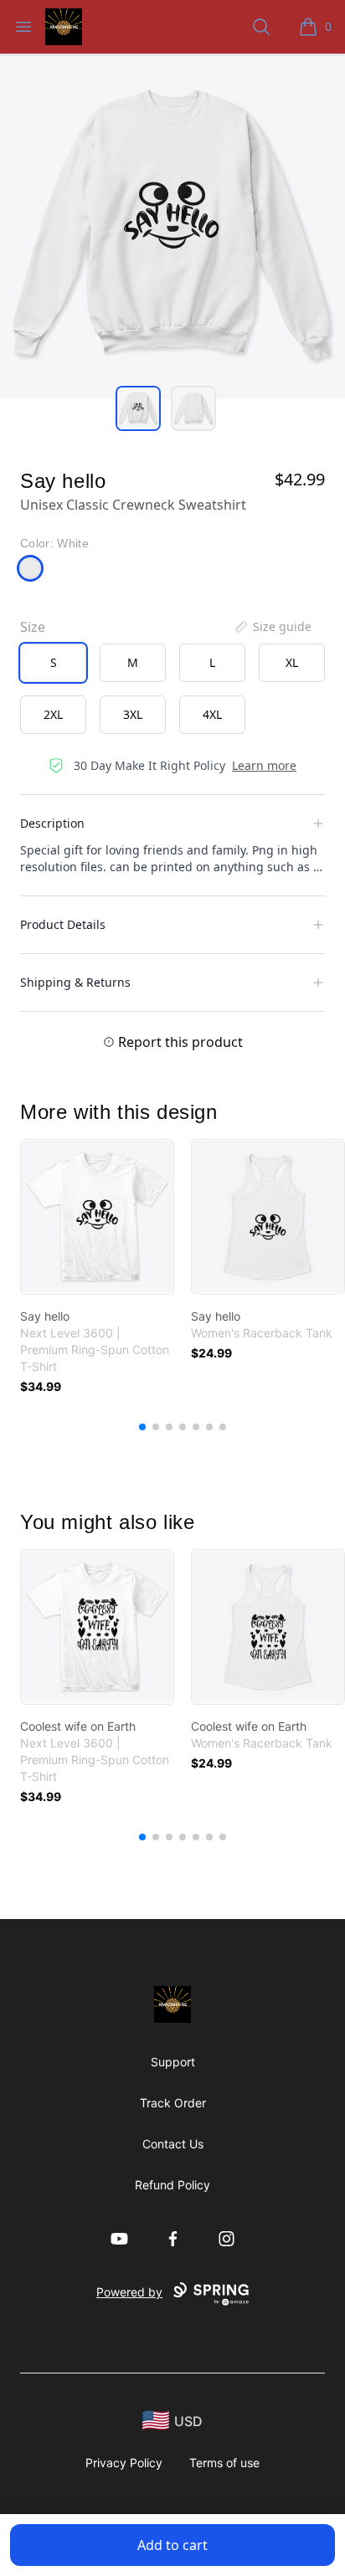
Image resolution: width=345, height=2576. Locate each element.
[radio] (53, 663)
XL (292, 662)
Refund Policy (172, 2185)
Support (173, 2062)
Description (52, 823)
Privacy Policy (124, 2463)
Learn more (264, 765)
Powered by (129, 2292)
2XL (53, 714)
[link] (97, 1217)
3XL (133, 714)
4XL (212, 714)
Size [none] (33, 627)
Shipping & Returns (75, 982)
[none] (272, 627)
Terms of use (224, 2463)
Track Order (173, 2103)
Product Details (63, 924)
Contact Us (173, 2144)
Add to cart (172, 2545)
